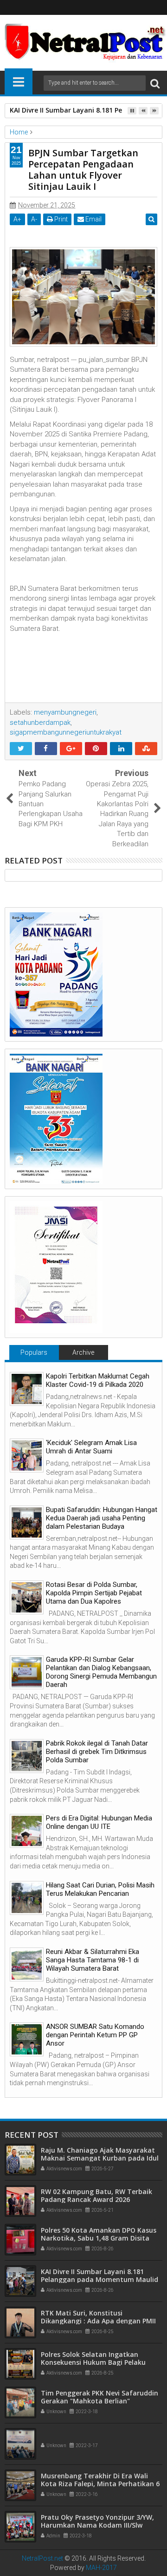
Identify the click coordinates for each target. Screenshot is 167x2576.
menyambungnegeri (65, 712)
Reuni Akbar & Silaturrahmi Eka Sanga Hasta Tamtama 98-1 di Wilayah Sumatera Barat (93, 1960)
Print (60, 219)
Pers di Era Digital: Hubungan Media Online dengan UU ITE (99, 1822)
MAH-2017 (101, 2568)
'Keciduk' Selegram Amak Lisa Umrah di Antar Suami (91, 1447)
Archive (83, 1352)
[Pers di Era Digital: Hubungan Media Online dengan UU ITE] (27, 1831)
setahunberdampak (40, 723)
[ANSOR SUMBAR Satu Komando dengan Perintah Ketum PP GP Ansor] (27, 2039)
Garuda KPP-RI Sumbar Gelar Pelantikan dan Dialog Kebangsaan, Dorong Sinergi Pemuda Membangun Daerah (101, 1672)
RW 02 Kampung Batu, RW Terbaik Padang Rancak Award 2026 (96, 2195)
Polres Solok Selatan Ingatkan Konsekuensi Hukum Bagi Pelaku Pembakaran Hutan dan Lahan (93, 2362)
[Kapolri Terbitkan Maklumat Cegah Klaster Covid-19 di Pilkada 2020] (27, 1389)
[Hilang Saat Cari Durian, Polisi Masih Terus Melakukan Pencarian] (27, 1898)
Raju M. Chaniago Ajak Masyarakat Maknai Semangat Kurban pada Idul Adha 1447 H (100, 2158)
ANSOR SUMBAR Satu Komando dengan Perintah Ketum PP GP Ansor (95, 2035)
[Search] (155, 83)
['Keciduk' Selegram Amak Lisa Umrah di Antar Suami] (27, 1455)
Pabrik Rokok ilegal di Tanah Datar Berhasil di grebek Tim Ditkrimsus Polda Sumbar (97, 1752)
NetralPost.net (42, 2558)
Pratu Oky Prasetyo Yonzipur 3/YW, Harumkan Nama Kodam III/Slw (97, 2521)
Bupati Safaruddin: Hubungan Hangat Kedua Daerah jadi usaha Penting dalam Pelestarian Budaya (102, 1518)
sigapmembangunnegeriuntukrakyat (66, 732)
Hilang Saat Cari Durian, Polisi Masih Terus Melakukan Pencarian (100, 1889)
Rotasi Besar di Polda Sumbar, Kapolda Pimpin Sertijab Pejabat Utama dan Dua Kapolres (94, 1593)
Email (93, 219)
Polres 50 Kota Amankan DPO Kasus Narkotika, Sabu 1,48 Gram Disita (99, 2234)
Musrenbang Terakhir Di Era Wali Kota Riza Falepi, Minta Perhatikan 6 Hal (100, 2484)
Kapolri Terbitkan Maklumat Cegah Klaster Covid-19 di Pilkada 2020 (98, 1380)
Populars (34, 1352)
